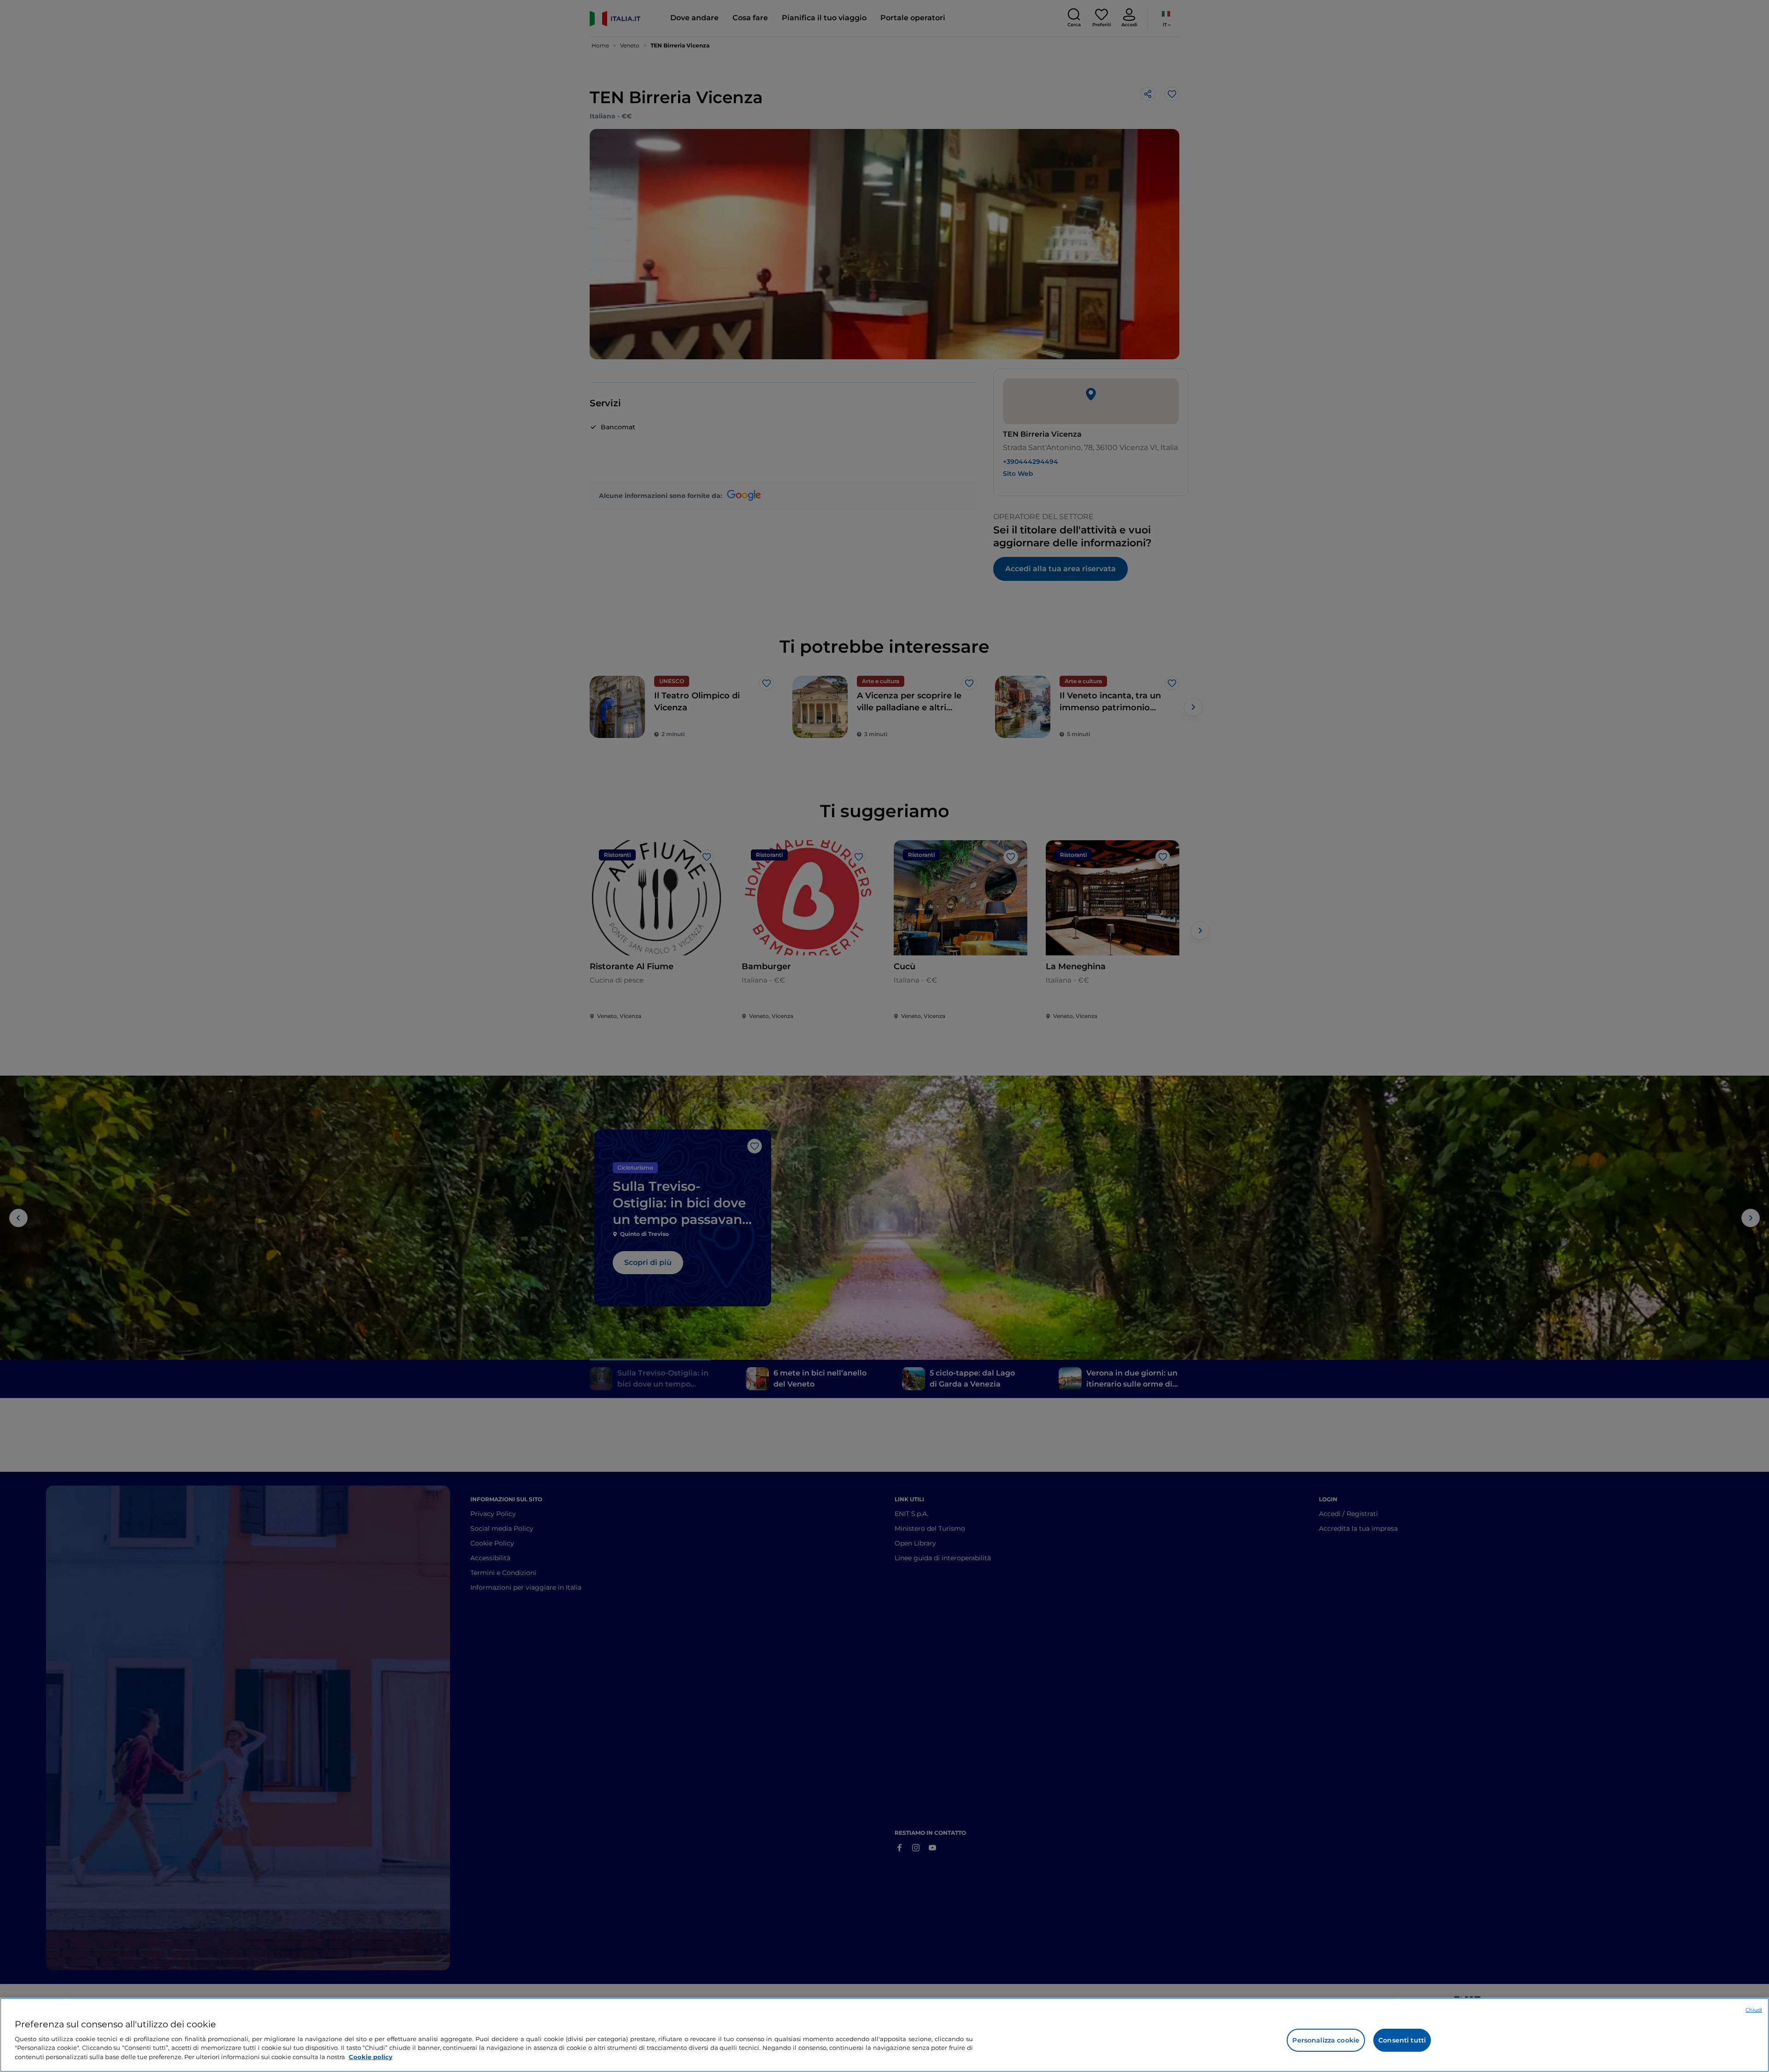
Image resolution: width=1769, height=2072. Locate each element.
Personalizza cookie (1326, 2040)
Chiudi (1754, 2010)
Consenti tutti (1402, 2040)
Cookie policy (371, 2056)
